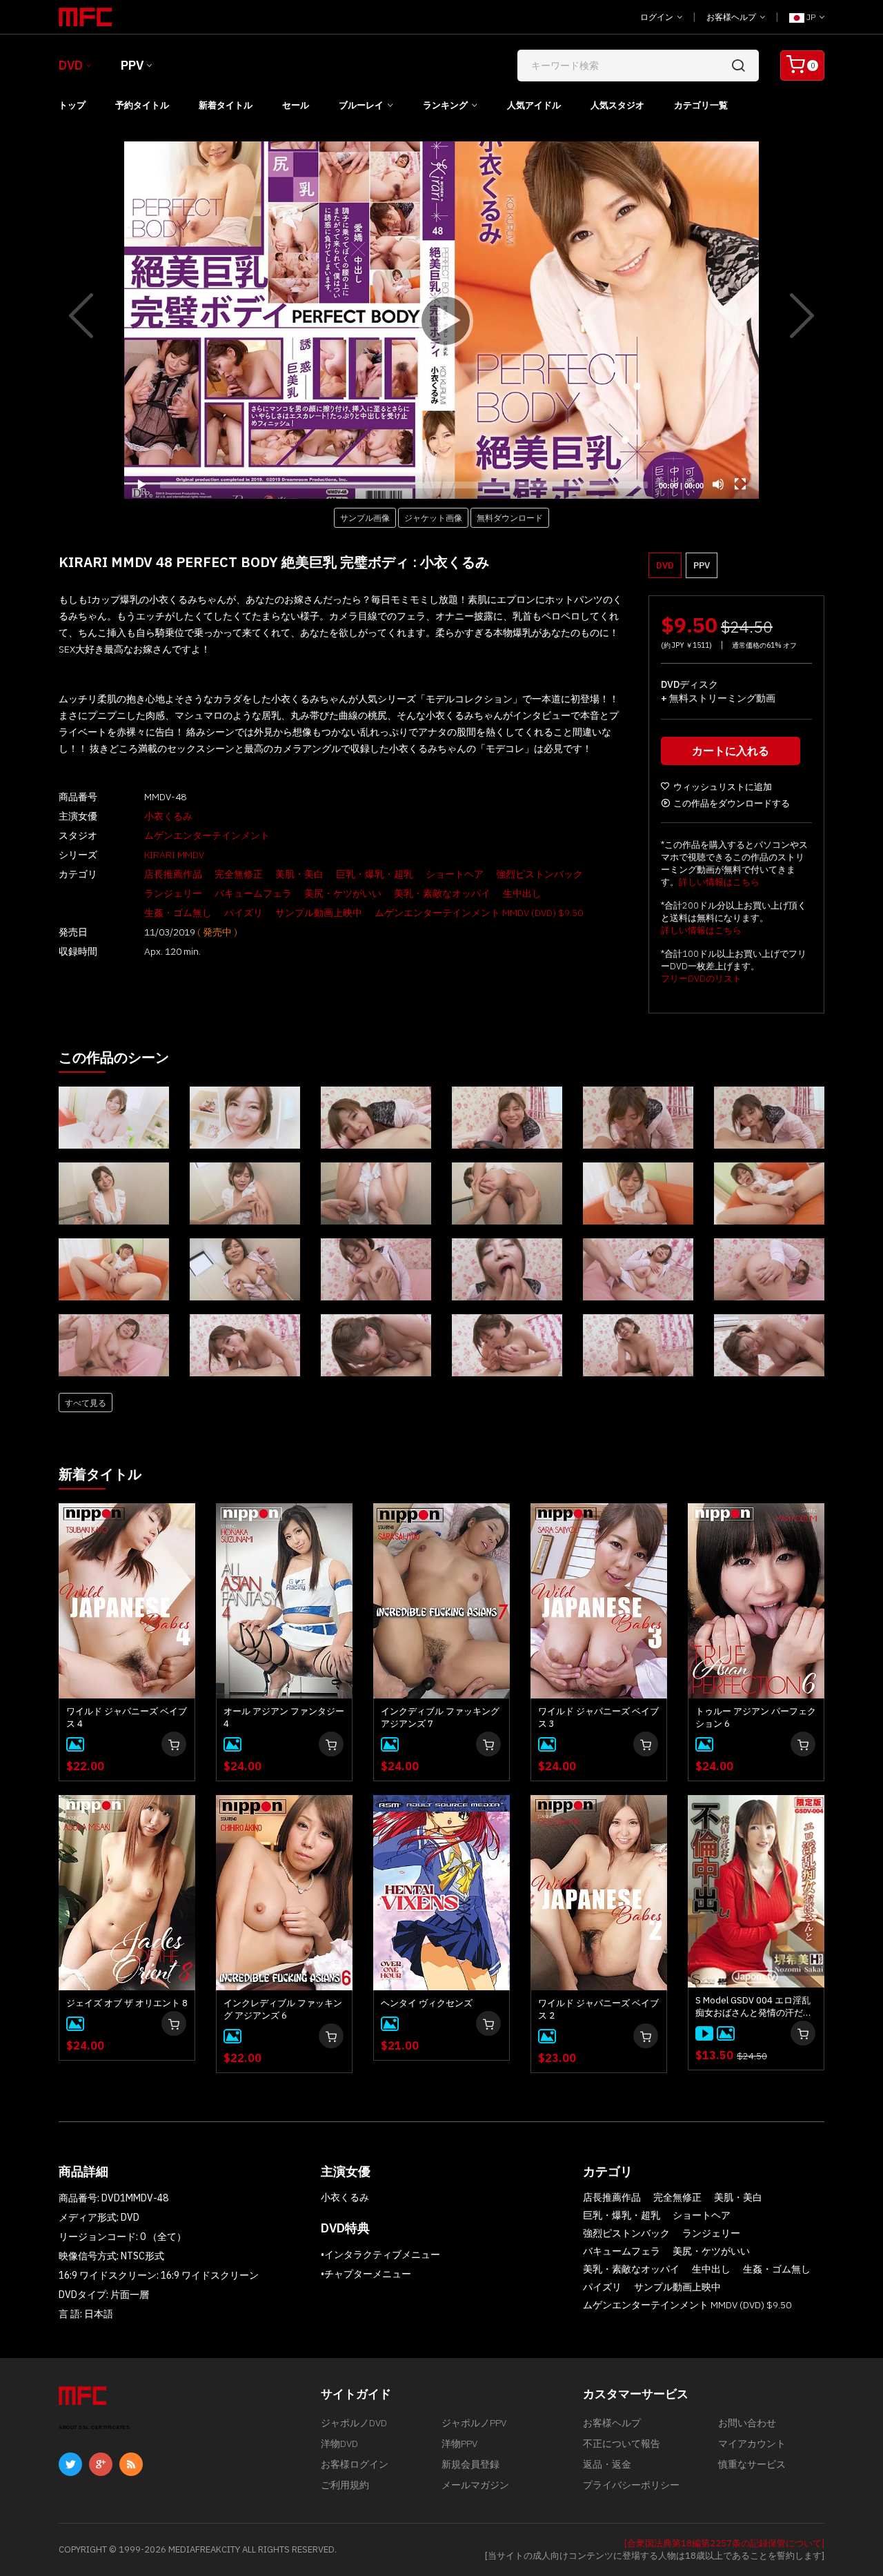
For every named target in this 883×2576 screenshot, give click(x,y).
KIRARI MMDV (174, 855)
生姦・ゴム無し (178, 913)
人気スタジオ (617, 105)
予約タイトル (142, 105)
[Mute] (718, 484)
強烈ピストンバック (539, 874)
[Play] (441, 320)
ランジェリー (173, 893)
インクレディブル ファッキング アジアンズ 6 (283, 2009)
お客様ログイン (355, 2464)
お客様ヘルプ (732, 17)
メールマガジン (475, 2485)
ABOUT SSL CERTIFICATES (94, 2427)
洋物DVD (339, 2444)
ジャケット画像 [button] (433, 517)
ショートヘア (455, 874)
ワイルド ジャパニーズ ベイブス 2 (598, 2009)
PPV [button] (702, 565)
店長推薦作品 (173, 874)
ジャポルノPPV (474, 2423)
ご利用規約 (345, 2485)
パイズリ (244, 913)
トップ (72, 105)
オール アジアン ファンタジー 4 (284, 1717)
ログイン (658, 17)
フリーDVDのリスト (701, 979)
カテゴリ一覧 (701, 105)
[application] (441, 320)
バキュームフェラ (253, 893)
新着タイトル (226, 105)
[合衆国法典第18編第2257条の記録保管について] (724, 2543)
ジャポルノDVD (354, 2423)
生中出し (522, 893)
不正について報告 (622, 2444)
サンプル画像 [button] (365, 517)
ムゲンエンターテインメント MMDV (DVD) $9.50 (479, 913)
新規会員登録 (470, 2464)
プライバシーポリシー (631, 2485)
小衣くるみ (168, 816)
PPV (132, 65)
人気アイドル (534, 105)
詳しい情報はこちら (719, 882)
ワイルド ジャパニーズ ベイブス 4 (127, 1717)
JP (811, 17)
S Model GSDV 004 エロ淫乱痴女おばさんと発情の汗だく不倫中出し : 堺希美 (754, 2007)
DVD (71, 65)
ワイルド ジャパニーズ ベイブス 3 (598, 1717)
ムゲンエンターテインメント (207, 835)
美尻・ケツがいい (343, 893)
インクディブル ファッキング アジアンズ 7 (440, 1717)
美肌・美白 (299, 874)
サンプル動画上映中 (319, 913)
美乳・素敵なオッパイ (442, 893)
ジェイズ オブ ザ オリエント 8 (127, 2003)
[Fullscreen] (740, 484)
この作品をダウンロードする (732, 803)
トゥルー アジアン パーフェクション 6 (756, 1717)
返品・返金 (607, 2464)
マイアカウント (752, 2444)
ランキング (445, 105)
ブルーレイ (361, 105)
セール (296, 105)
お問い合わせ (747, 2423)
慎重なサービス (752, 2464)
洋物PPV (459, 2444)
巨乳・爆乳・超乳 (375, 874)
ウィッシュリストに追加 (723, 787)
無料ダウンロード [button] (510, 517)
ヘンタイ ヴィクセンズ (427, 2003)
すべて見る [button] (86, 1403)
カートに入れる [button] (731, 751)
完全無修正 (239, 874)
